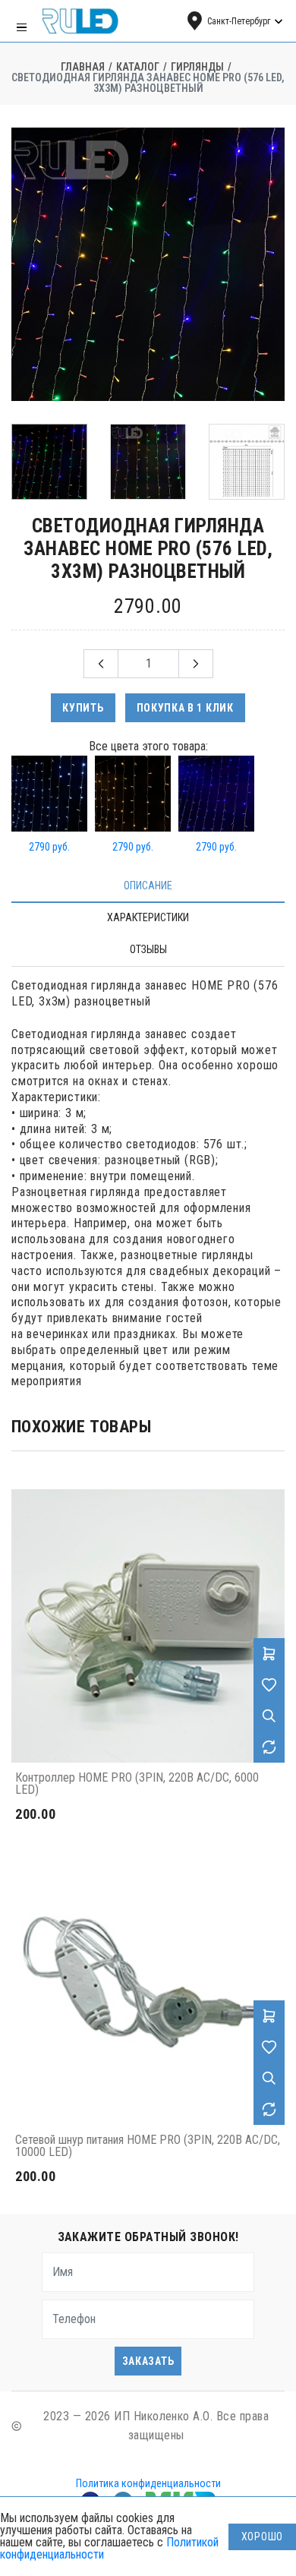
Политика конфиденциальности (148, 2483)
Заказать (148, 2361)
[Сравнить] (269, 1747)
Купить (83, 708)
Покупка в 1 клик (185, 708)
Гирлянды (197, 67)
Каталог (138, 67)
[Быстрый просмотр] (269, 1716)
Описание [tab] (148, 885)
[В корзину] (269, 1654)
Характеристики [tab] (148, 917)
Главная (83, 67)
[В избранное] (269, 1685)
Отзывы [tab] (148, 949)
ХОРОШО (262, 2537)
